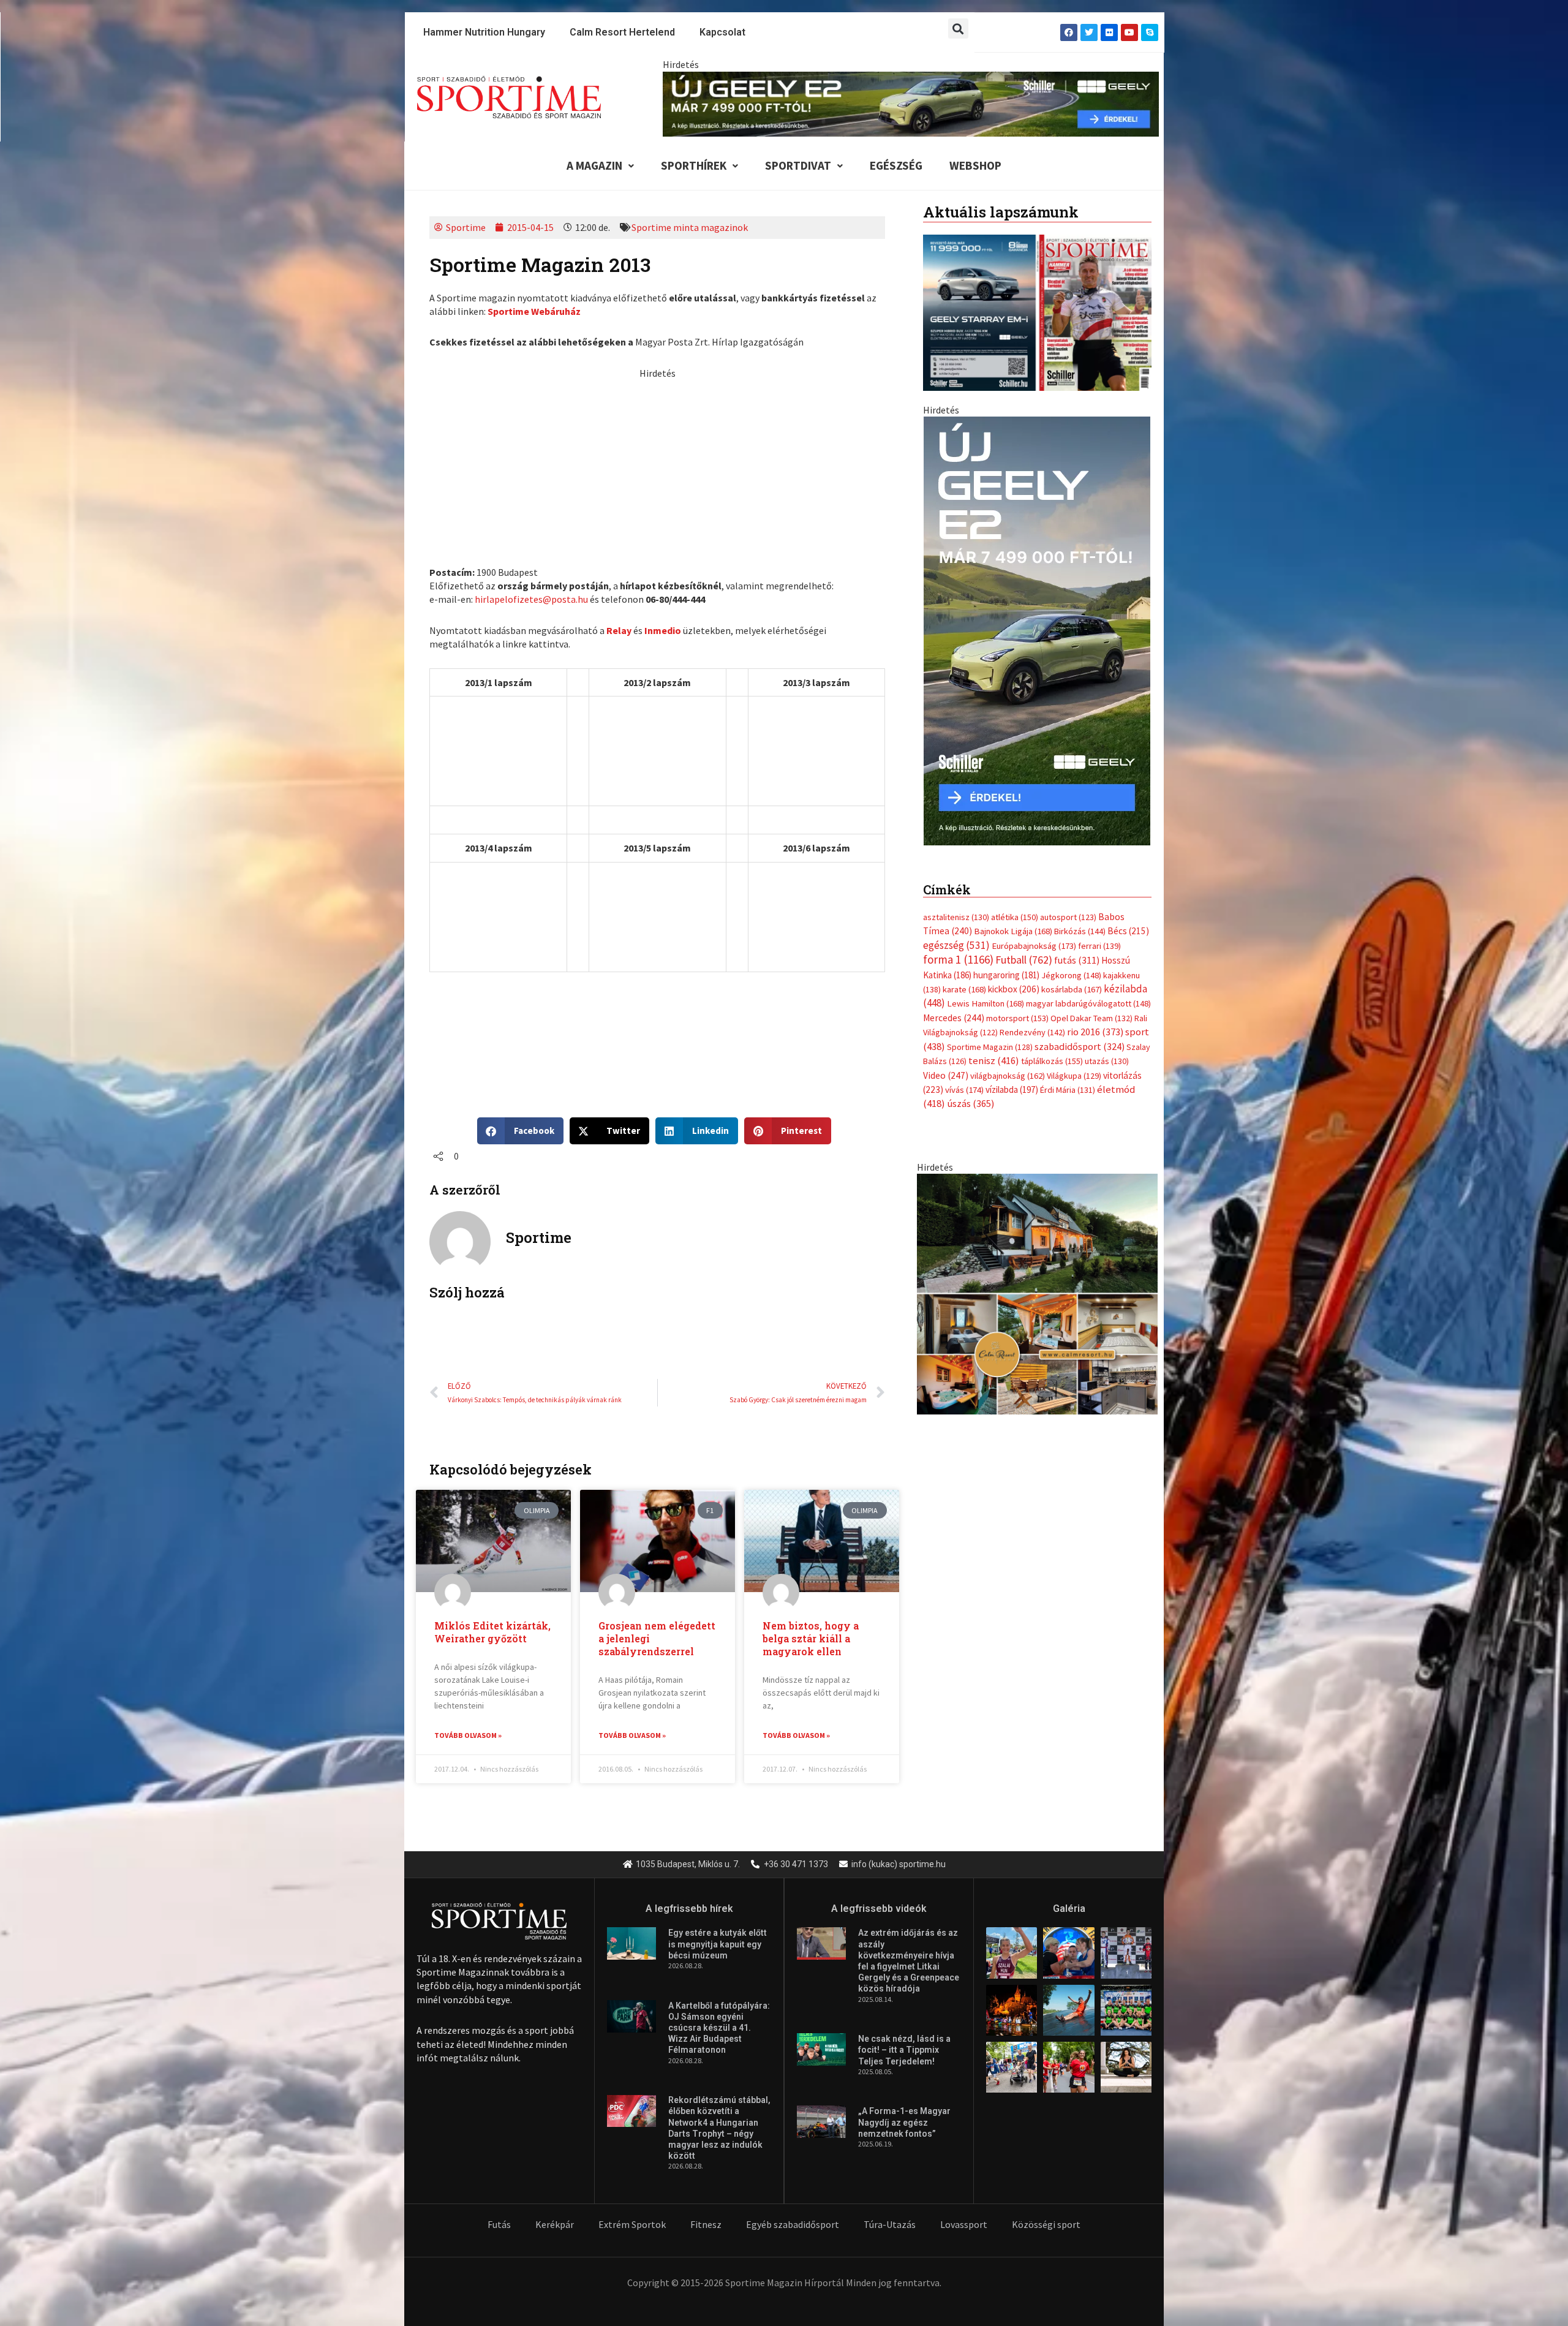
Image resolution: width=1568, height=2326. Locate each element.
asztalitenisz (956, 917)
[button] (958, 28)
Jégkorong (1071, 975)
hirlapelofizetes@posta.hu (531, 599)
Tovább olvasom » (468, 1735)
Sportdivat (798, 165)
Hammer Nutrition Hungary (484, 32)
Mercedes (954, 1018)
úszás (971, 1103)
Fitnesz (706, 2224)
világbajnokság (1008, 1076)
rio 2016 (1095, 1032)
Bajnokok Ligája (1013, 931)
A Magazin (594, 165)
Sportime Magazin (990, 1047)
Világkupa (1074, 1076)
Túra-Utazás (890, 2224)
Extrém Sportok (632, 2224)
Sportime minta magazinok (690, 227)
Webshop (975, 165)
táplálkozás (1052, 1061)
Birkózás (1080, 931)
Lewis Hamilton (986, 1003)
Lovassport (964, 2224)
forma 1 (958, 959)
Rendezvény (1032, 1032)
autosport (1068, 917)
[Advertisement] (657, 466)
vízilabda (1012, 1089)
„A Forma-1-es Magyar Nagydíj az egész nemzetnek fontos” (904, 2122)
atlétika (1015, 917)
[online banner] (1037, 1293)
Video (946, 1075)
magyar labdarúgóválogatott (1088, 1003)
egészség (956, 945)
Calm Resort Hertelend (622, 32)
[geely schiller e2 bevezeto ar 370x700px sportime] (1037, 630)
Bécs (1128, 931)
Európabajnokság (1034, 946)
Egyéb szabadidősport (793, 2224)
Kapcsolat (722, 32)
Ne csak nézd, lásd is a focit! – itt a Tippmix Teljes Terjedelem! (904, 2050)
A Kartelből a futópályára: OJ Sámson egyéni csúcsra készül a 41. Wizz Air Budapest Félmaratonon (719, 2028)
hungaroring (1006, 975)
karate (964, 989)
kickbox (1014, 989)
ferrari (1099, 946)
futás (1077, 960)
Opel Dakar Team (1091, 1018)
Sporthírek (694, 165)
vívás (964, 1089)
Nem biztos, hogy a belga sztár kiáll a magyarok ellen (811, 1638)
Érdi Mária (1068, 1090)
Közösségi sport (1046, 2224)
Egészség (896, 165)
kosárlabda (1072, 989)
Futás (499, 2224)
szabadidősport (1080, 1046)
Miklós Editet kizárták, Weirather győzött (492, 1632)
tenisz (994, 1061)
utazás (1107, 1061)
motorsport (1017, 1018)
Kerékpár (555, 2224)
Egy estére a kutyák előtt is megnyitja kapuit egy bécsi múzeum (718, 1944)
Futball (1024, 960)
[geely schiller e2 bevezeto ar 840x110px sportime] (911, 103)
